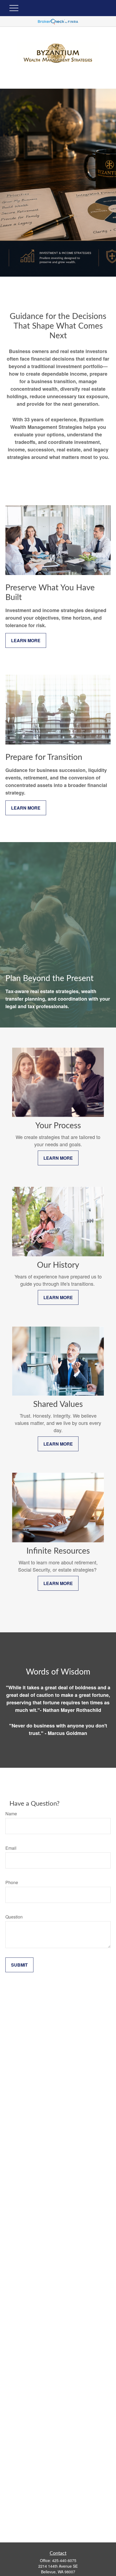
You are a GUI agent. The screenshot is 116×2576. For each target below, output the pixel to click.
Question (14, 1917)
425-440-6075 (64, 2560)
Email (11, 1848)
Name (11, 1814)
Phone (12, 1882)
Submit (19, 1965)
